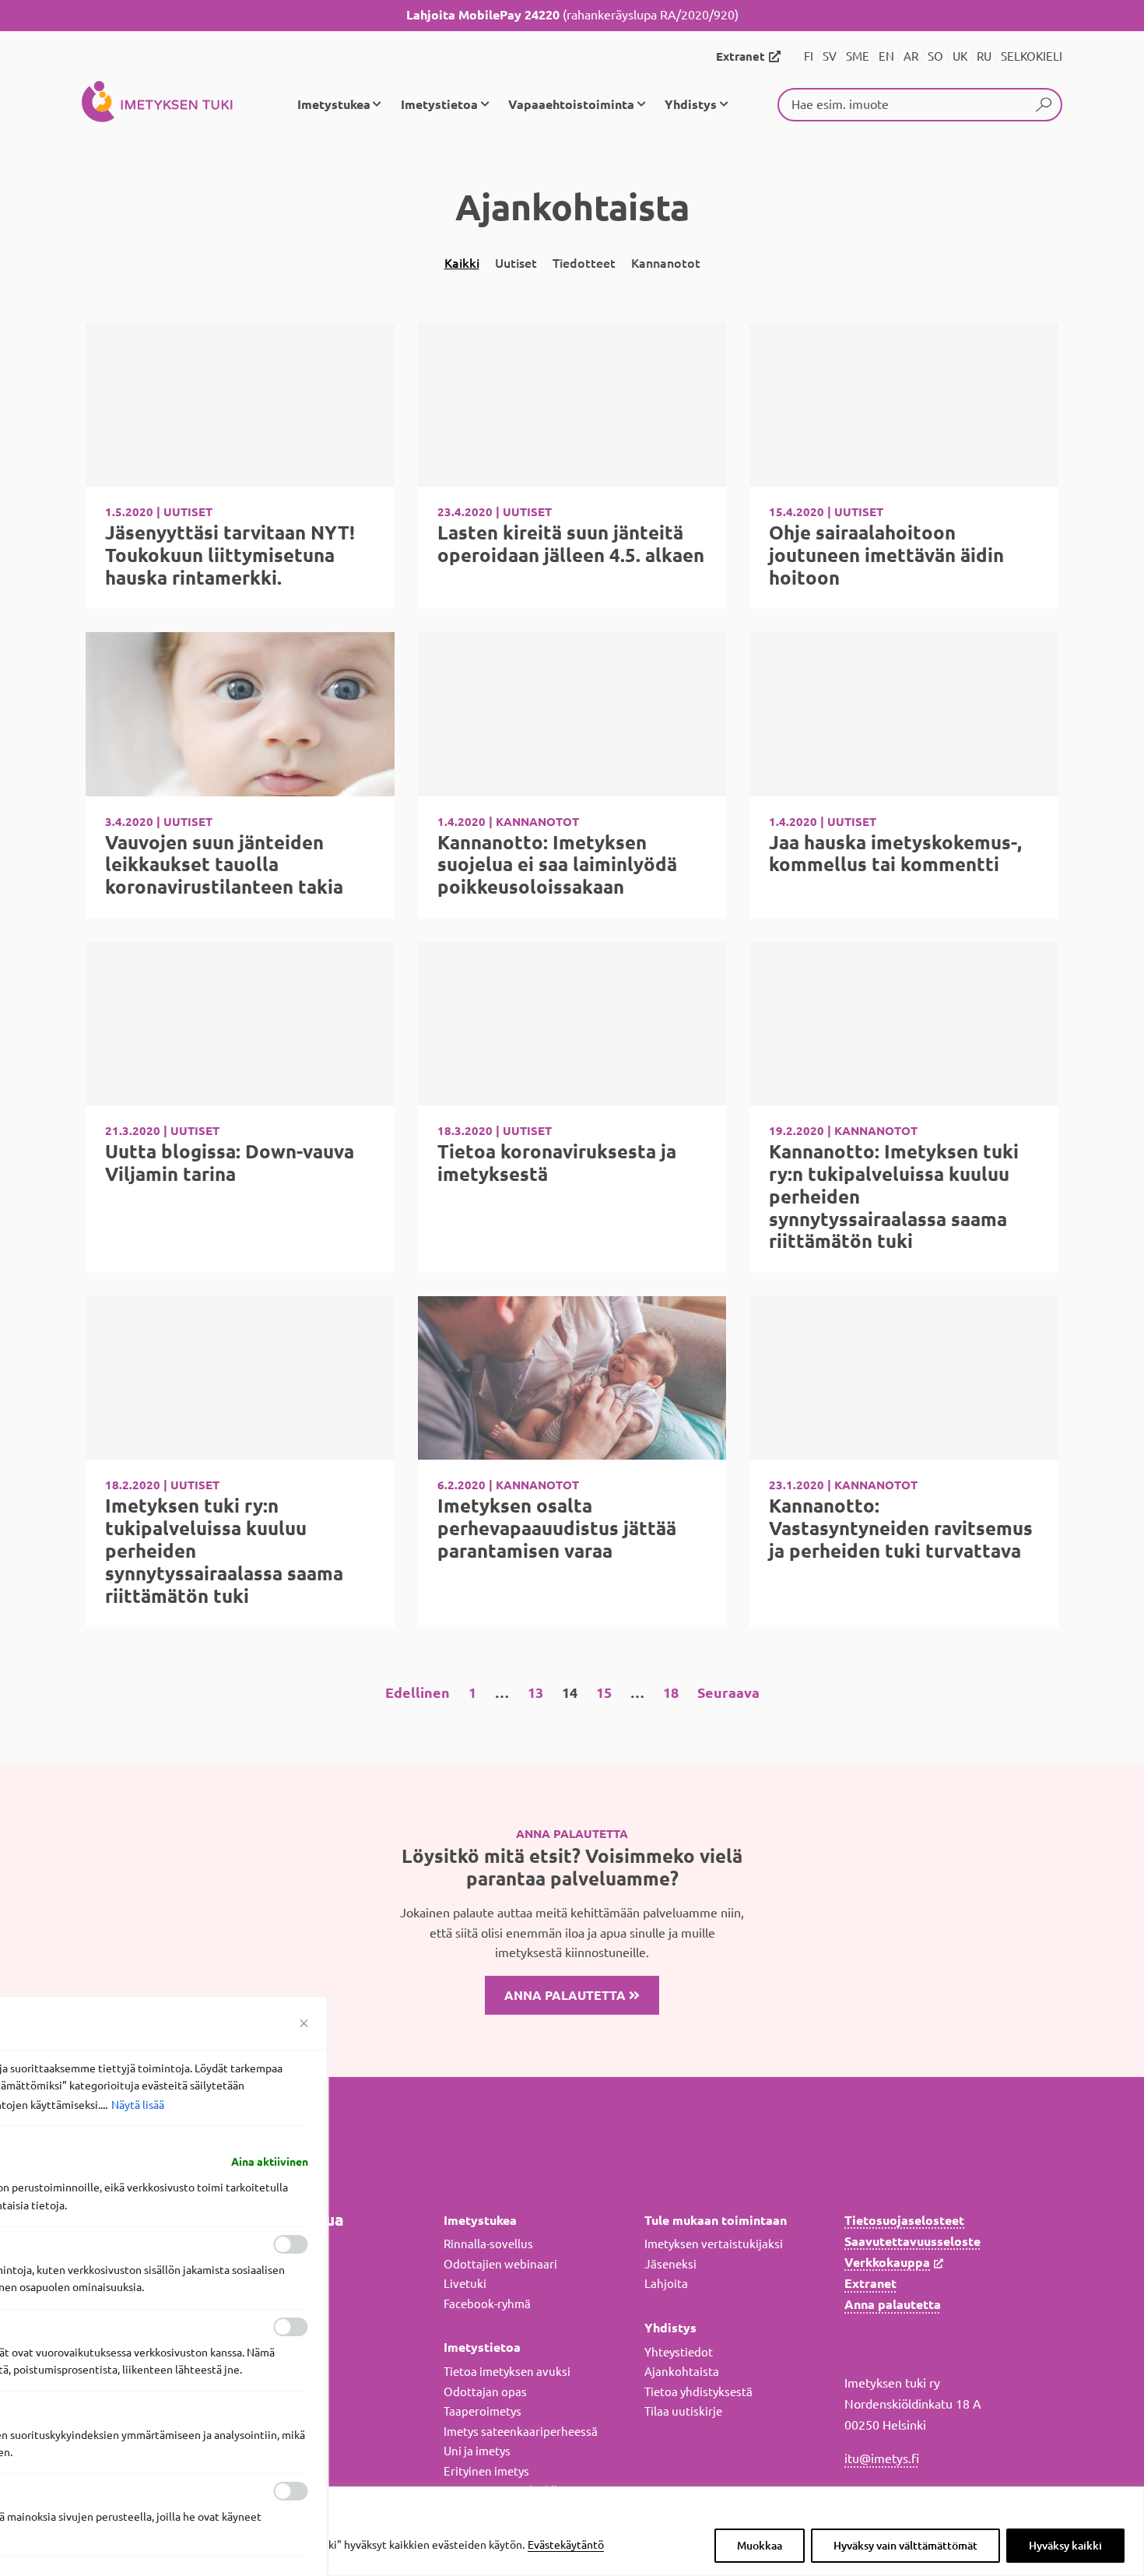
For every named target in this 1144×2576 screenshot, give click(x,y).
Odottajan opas (485, 2392)
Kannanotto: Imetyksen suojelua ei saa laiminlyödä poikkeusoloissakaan (557, 865)
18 (671, 1692)
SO (935, 56)
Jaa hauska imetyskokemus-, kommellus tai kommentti (895, 854)
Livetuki (465, 2284)
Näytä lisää (138, 2105)
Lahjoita (666, 2284)
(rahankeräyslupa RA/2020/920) (572, 15)
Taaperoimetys (483, 2411)
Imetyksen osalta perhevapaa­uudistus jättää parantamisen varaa (557, 1529)
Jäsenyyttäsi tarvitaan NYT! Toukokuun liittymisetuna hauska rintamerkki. (230, 555)
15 (604, 1692)
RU (984, 56)
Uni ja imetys (477, 2451)
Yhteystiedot (679, 2352)
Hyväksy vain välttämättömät (905, 2546)
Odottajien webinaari (500, 2264)
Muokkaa (760, 2546)
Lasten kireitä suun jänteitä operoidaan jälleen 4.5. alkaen (571, 544)
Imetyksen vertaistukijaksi (714, 2244)
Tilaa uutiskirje (683, 2411)
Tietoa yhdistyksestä (698, 2392)
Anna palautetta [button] (567, 1995)
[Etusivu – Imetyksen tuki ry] (157, 104)
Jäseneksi (670, 2264)
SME (858, 56)
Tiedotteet (584, 263)
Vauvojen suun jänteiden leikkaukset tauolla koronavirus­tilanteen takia (224, 865)
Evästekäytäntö (566, 2545)
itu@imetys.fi (882, 2458)
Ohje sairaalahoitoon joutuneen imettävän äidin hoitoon (886, 555)
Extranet (740, 56)
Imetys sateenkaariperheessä (521, 2432)
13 (535, 1692)
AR (911, 56)
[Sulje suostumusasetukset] (304, 2023)
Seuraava (728, 1692)
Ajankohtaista (682, 2372)
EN (886, 56)
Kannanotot (666, 263)
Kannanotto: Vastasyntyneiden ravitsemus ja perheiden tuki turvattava (901, 1529)
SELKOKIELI (1032, 56)
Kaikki (462, 263)
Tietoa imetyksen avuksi (507, 2372)
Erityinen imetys (486, 2471)
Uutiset (516, 263)
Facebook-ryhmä (487, 2304)
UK (960, 56)
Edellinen (418, 1692)
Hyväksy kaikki (1065, 2546)
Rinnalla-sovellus (488, 2244)
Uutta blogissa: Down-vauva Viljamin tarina (230, 1163)
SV (830, 56)
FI (809, 56)
